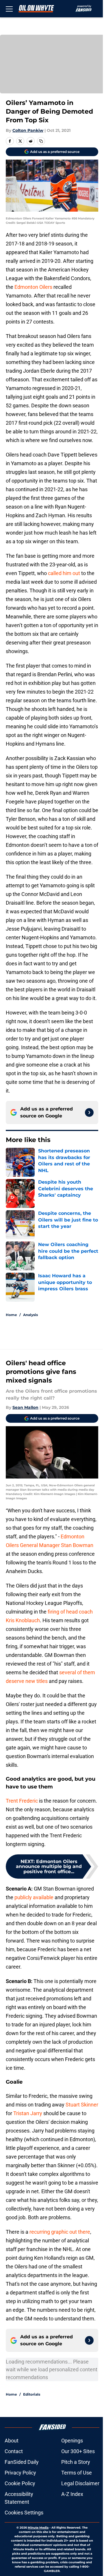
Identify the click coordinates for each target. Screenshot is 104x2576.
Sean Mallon (25, 1407)
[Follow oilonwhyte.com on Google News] (89, 1113)
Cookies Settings (24, 2513)
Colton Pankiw (28, 130)
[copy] (41, 141)
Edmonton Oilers (33, 287)
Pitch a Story (76, 2462)
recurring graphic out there (60, 2232)
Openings (72, 2441)
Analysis (30, 1315)
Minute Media (38, 2528)
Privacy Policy (20, 2473)
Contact (14, 2451)
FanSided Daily (22, 2462)
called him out (64, 573)
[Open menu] (9, 9)
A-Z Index (72, 2494)
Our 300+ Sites (78, 2451)
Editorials (32, 2394)
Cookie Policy (20, 2483)
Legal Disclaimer (80, 2483)
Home (11, 1315)
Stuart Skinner (82, 2105)
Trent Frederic (22, 1801)
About (12, 2441)
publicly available (34, 1897)
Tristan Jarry (28, 2113)
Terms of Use (77, 2473)
